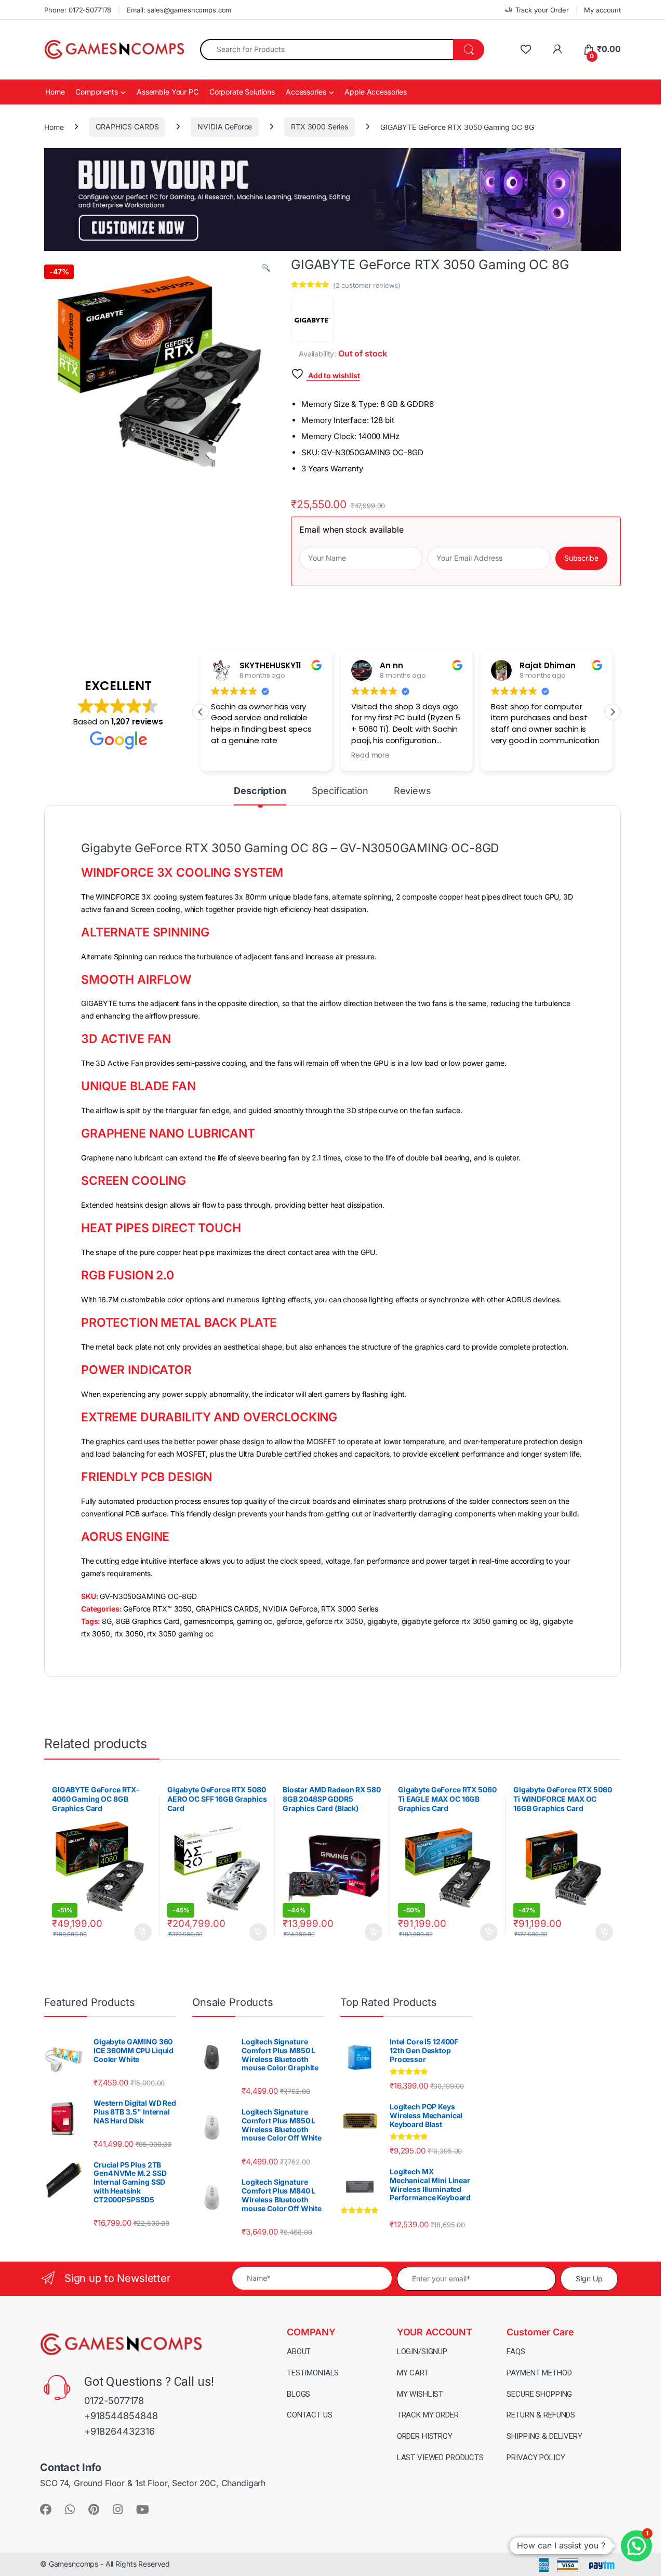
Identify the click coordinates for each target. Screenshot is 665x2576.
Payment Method (539, 2373)
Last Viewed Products (440, 2458)
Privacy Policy (536, 2458)
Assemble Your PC (168, 92)
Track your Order (542, 10)
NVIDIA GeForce (225, 127)
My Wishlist (420, 2394)
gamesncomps (208, 1621)
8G (107, 1621)
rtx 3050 (129, 1634)
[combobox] (327, 50)
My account (602, 10)
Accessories (306, 92)
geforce (289, 1621)
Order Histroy (425, 2436)
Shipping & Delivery (544, 2436)
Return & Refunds (541, 2415)
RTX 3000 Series (320, 127)
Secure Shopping (539, 2394)
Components (97, 92)
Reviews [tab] (413, 791)
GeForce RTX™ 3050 (157, 1609)
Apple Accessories (376, 92)
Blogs (298, 2394)
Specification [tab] (340, 791)
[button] (266, 268)
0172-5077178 (114, 2401)
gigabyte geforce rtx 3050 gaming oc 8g (470, 1621)
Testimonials (313, 2373)
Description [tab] (260, 791)
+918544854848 (121, 2416)
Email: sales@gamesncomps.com (179, 10)
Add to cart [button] (143, 1932)
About (299, 2352)
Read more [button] (370, 756)
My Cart (413, 2373)
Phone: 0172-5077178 (78, 10)
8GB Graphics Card (148, 1621)
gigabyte (382, 1621)
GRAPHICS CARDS (127, 127)
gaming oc (255, 1621)
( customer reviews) (367, 285)
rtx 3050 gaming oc (180, 1634)
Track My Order (428, 2415)
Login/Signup (422, 2352)
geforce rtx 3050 (335, 1621)
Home (55, 92)
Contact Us (310, 2415)
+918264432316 (119, 2431)
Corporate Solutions (242, 92)
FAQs (516, 2352)
